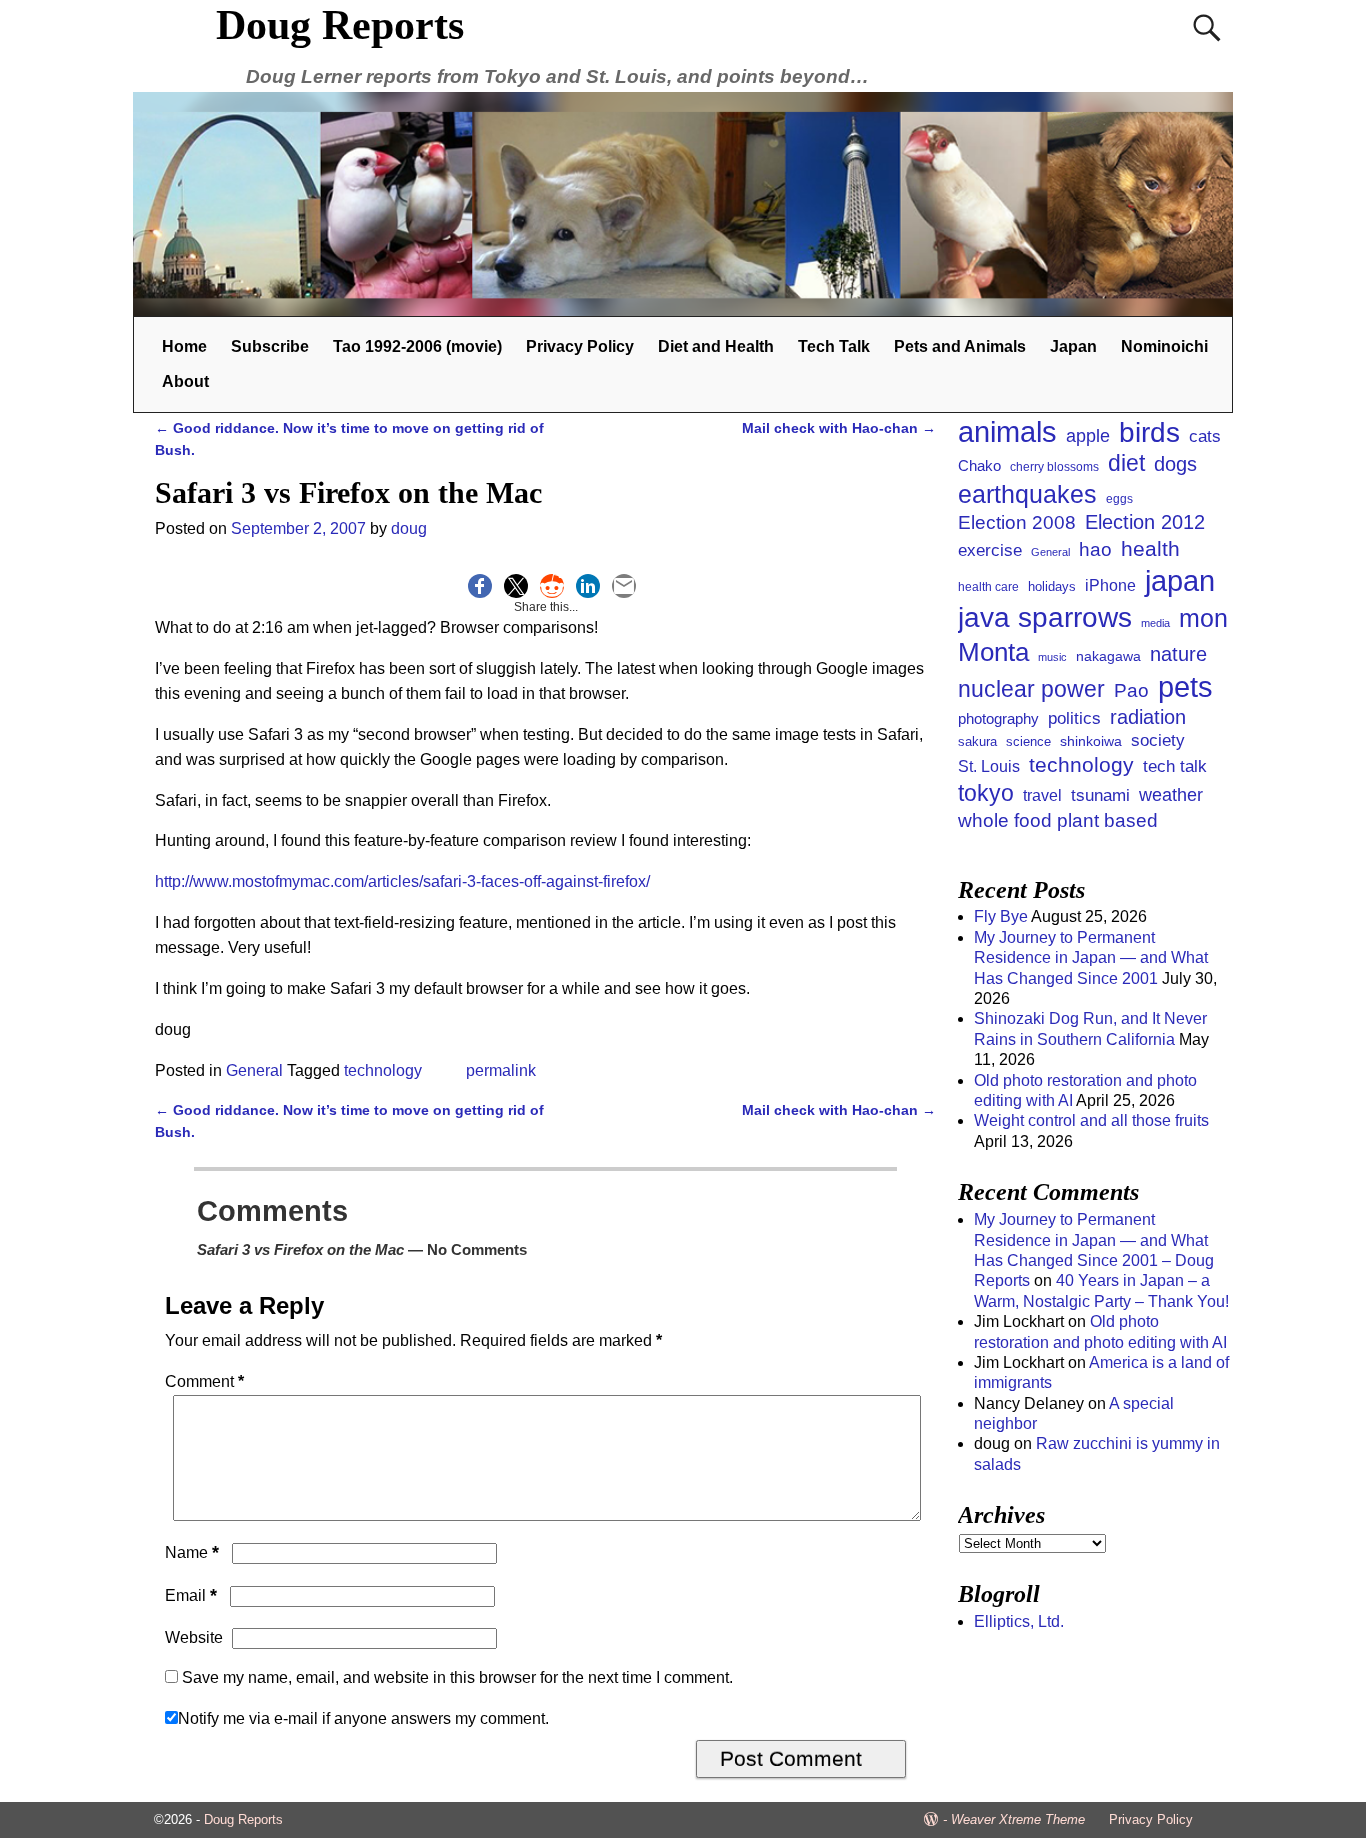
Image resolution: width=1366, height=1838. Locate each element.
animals (1007, 431)
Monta (993, 652)
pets (1185, 687)
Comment (204, 1381)
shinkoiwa (1091, 741)
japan (1180, 581)
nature (1178, 654)
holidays (1052, 586)
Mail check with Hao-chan (839, 428)
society (1158, 740)
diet (1126, 463)
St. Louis (989, 766)
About (185, 381)
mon (1203, 618)
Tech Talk (834, 346)
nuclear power (1031, 689)
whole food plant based (1058, 820)
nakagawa (1108, 656)
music (1052, 657)
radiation (1148, 717)
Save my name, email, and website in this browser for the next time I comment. (457, 1677)
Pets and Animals (960, 346)
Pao (1131, 690)
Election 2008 (1017, 522)
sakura (977, 741)
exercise (990, 550)
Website (194, 1637)
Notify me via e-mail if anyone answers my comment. (363, 1718)
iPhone (1110, 585)
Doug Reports (340, 25)
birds (1149, 432)
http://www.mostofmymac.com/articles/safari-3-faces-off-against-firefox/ (402, 881)
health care (988, 587)
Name (192, 1552)
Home (184, 346)
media (1155, 623)
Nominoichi (1164, 346)
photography (998, 718)
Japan (1073, 346)
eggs (1119, 499)
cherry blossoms (1054, 466)
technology (383, 1070)
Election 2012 (1145, 522)
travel (1042, 795)
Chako (979, 466)
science (1028, 741)
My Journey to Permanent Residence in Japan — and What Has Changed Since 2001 (1091, 958)
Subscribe (270, 346)
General (254, 1070)
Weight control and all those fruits (1091, 1120)
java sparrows (1045, 617)
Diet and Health (716, 346)
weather (1171, 795)
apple (1088, 436)
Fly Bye (1001, 916)
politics (1074, 718)
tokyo (986, 793)
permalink (501, 1070)
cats (1205, 436)
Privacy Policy (580, 346)
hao (1095, 549)
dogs (1175, 464)
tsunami (1100, 795)
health (1150, 548)
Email (191, 1595)
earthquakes (1027, 494)
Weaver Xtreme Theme (1018, 1819)
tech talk (1175, 766)
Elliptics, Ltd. (1019, 1621)
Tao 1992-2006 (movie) (417, 346)
